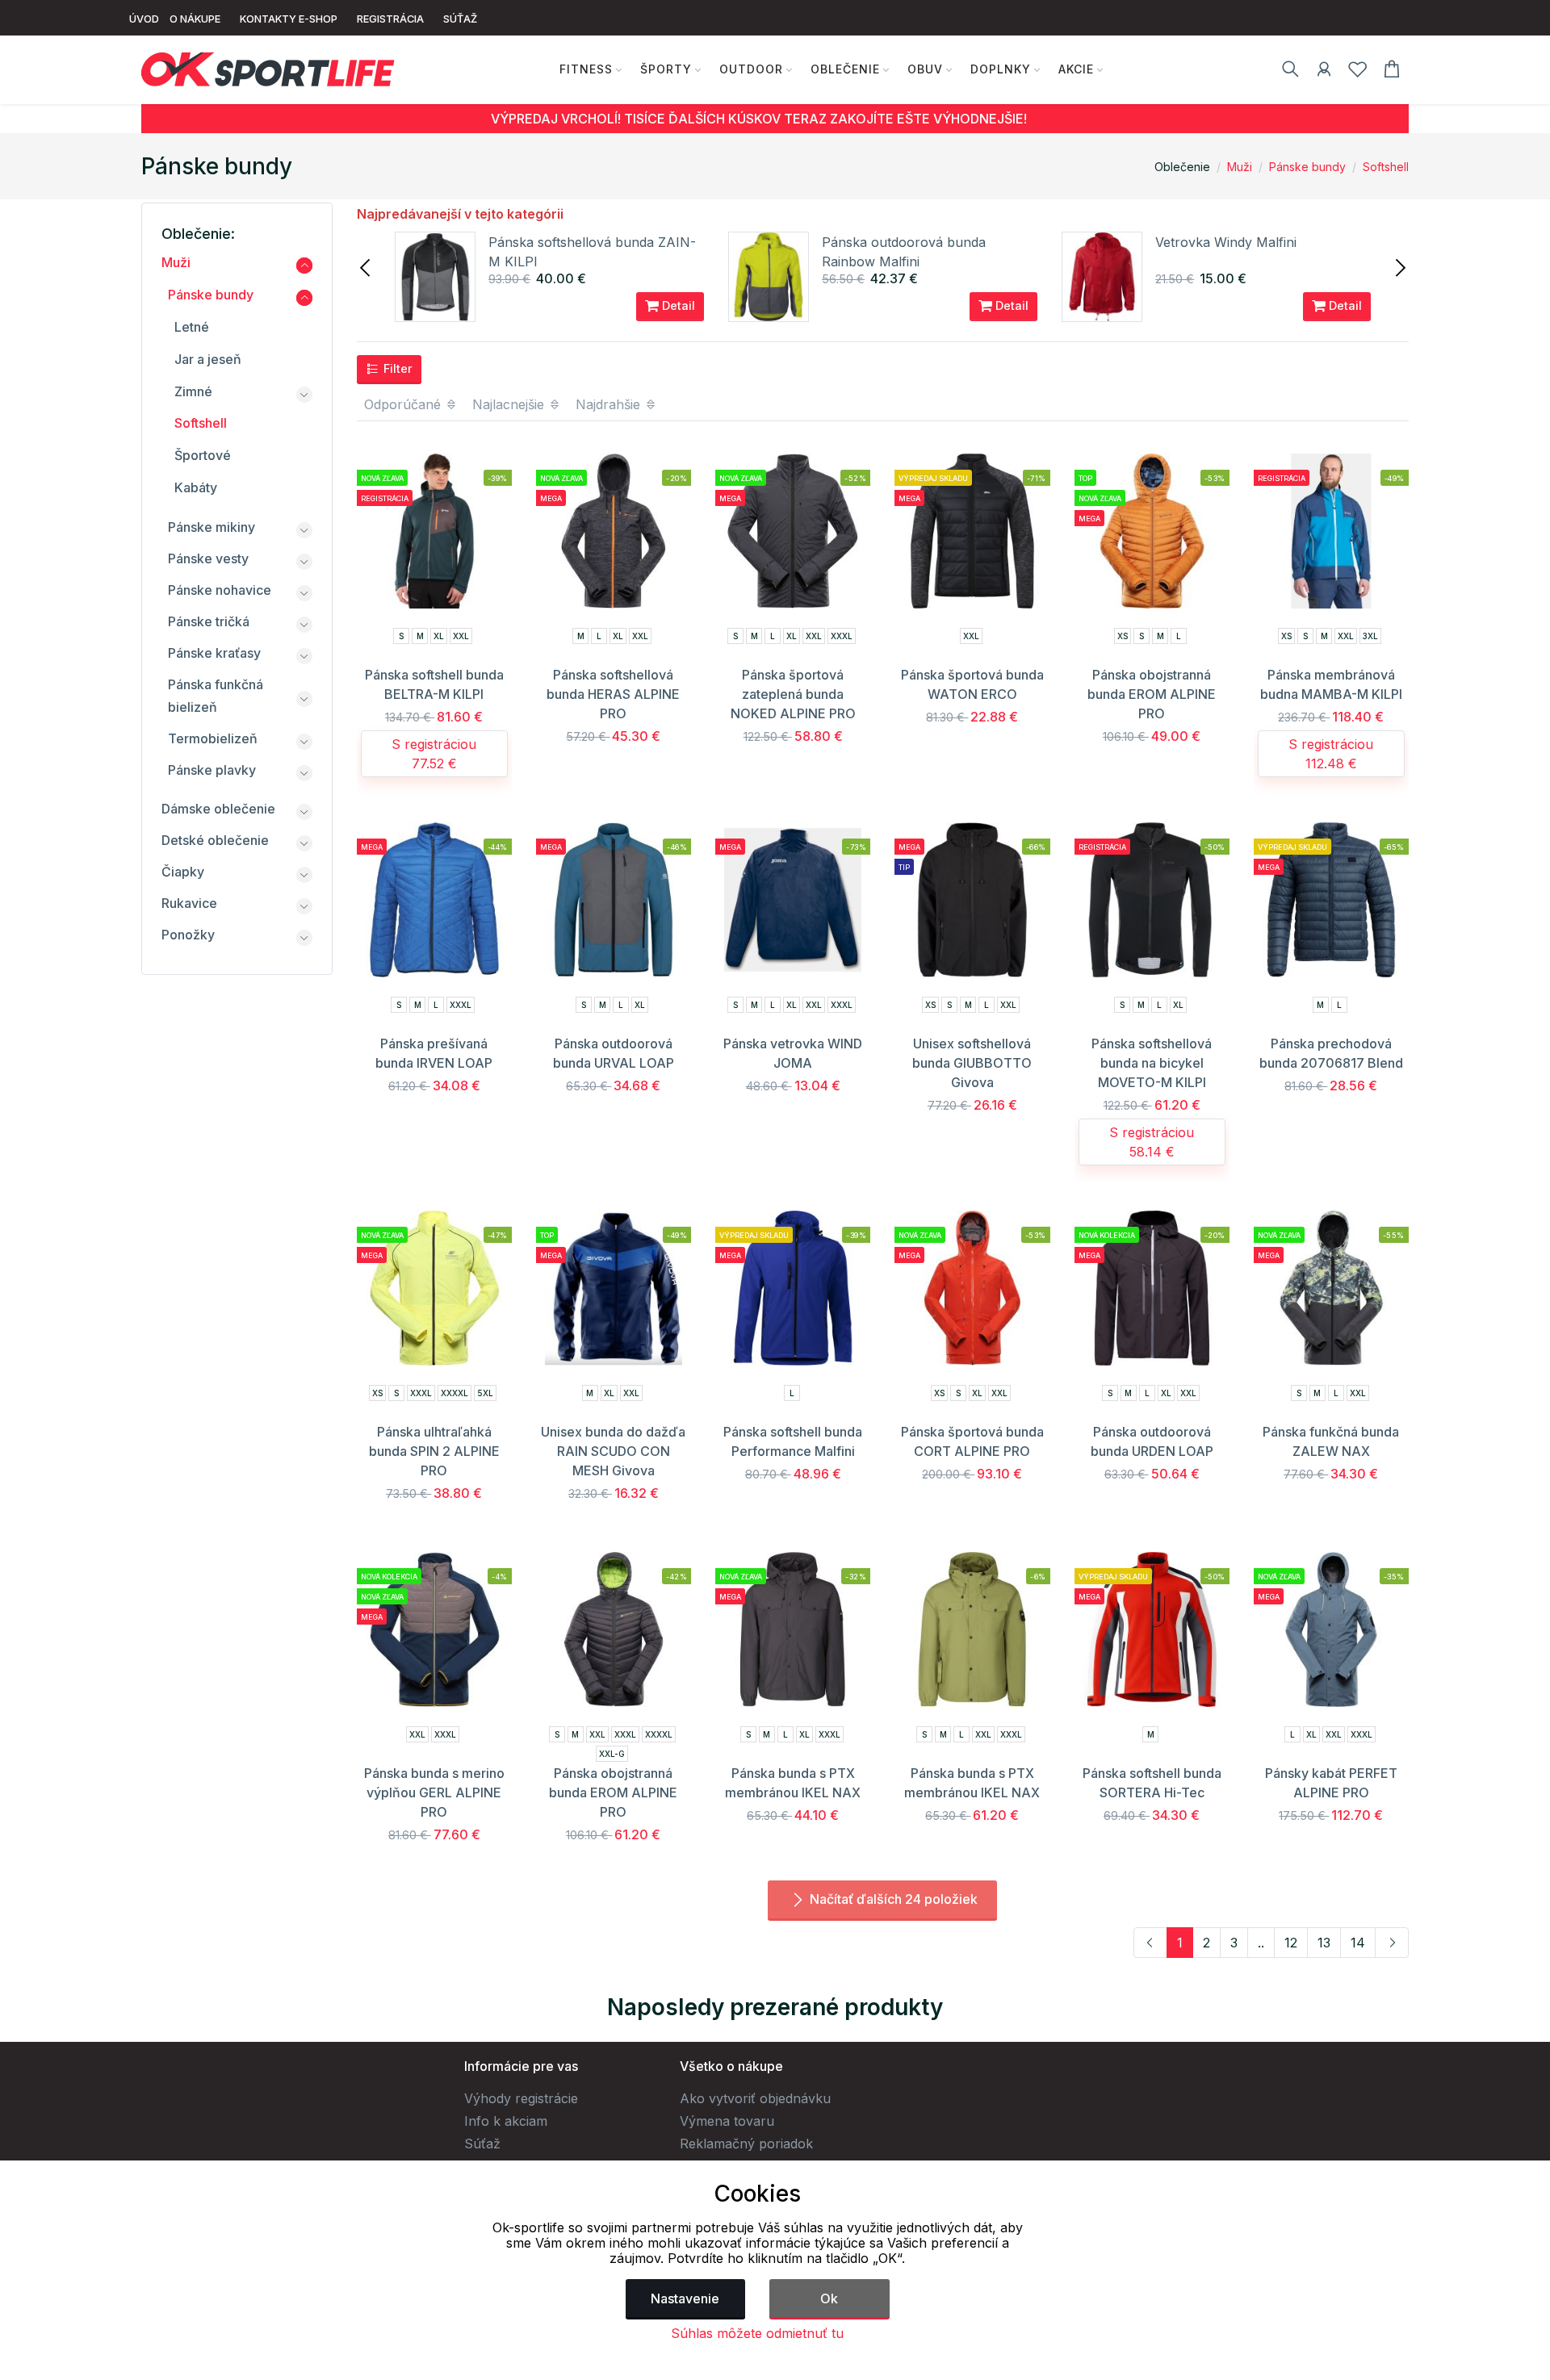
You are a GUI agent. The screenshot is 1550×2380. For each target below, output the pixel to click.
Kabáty (196, 487)
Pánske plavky (212, 770)
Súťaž (482, 2144)
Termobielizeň (213, 738)
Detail (677, 305)
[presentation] (367, 266)
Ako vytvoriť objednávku (755, 2098)
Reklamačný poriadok (746, 2144)
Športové (203, 455)
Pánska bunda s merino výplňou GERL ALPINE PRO (434, 1792)
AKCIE (1076, 69)
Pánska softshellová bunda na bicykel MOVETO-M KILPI (1152, 1063)
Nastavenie (685, 2298)
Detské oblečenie (215, 840)
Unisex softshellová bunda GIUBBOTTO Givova (972, 1063)
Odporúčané (404, 404)
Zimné (193, 391)
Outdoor (751, 69)
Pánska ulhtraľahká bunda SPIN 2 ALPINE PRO (434, 1451)
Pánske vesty (208, 558)
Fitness (586, 69)
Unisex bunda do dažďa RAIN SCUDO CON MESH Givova (613, 1451)
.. (1261, 1943)
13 (1324, 1943)
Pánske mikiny (212, 527)
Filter (396, 368)
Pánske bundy (1307, 167)
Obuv (925, 69)
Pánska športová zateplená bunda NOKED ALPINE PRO (793, 694)
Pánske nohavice (220, 590)
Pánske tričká (209, 621)
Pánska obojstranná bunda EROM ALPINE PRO (1152, 694)
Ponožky (188, 935)
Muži (1240, 167)
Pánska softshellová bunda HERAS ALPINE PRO (613, 694)
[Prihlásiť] (1324, 72)
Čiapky (183, 872)
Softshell (1386, 167)
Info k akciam (506, 2121)
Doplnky (1001, 69)
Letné (192, 327)
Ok (829, 2298)
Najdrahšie (610, 404)
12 (1291, 1943)
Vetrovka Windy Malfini (1226, 242)
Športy (666, 69)
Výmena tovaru (727, 2121)
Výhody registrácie (521, 2098)
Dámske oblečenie (218, 809)
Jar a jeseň (208, 359)
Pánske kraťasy (214, 653)
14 (1358, 1943)
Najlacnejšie (510, 404)
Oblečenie (845, 69)
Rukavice (189, 903)
